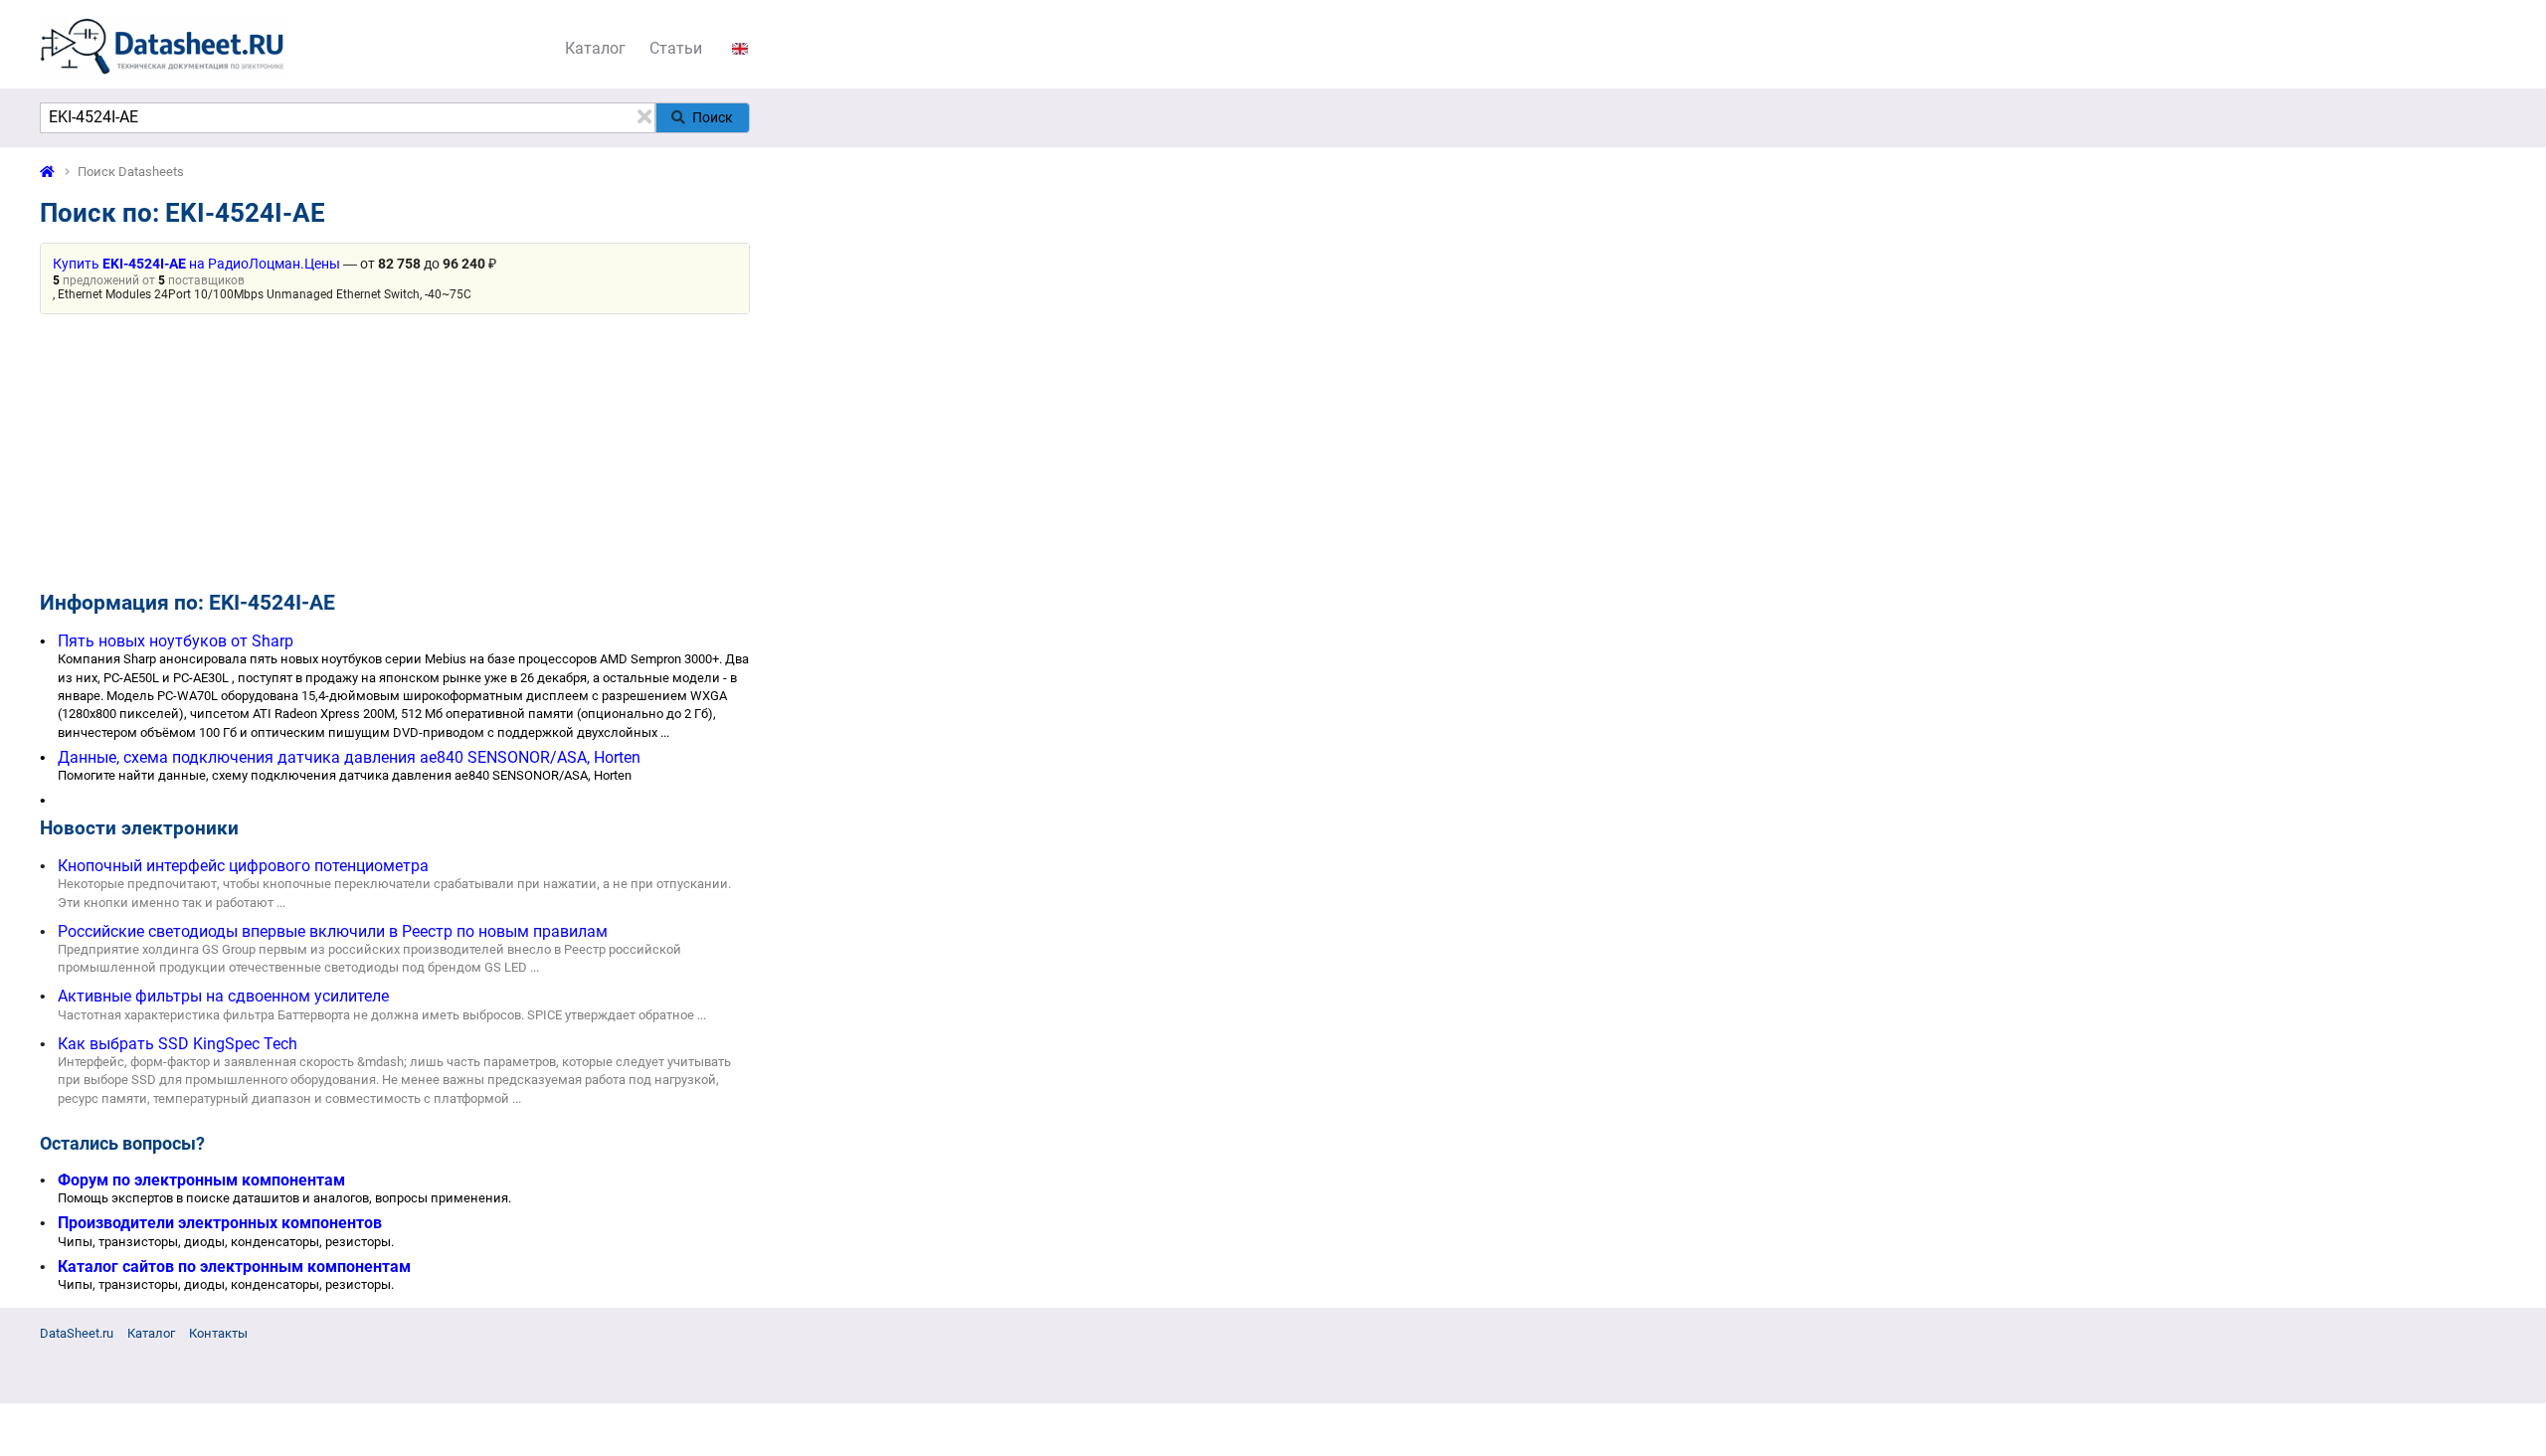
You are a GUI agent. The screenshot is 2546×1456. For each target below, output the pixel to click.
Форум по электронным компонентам (201, 1180)
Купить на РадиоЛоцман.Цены (196, 264)
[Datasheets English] (740, 48)
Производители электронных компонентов (220, 1223)
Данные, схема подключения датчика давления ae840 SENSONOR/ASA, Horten (349, 757)
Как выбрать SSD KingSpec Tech (178, 1044)
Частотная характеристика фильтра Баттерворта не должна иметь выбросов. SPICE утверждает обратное (376, 1015)
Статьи (676, 48)
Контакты (218, 1333)
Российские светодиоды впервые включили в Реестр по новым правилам (333, 931)
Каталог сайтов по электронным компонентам (234, 1267)
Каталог (595, 48)
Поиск (713, 117)
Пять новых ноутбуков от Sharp (176, 641)
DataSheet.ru (77, 1333)
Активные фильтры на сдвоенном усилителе (223, 996)
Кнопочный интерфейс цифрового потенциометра (243, 866)
